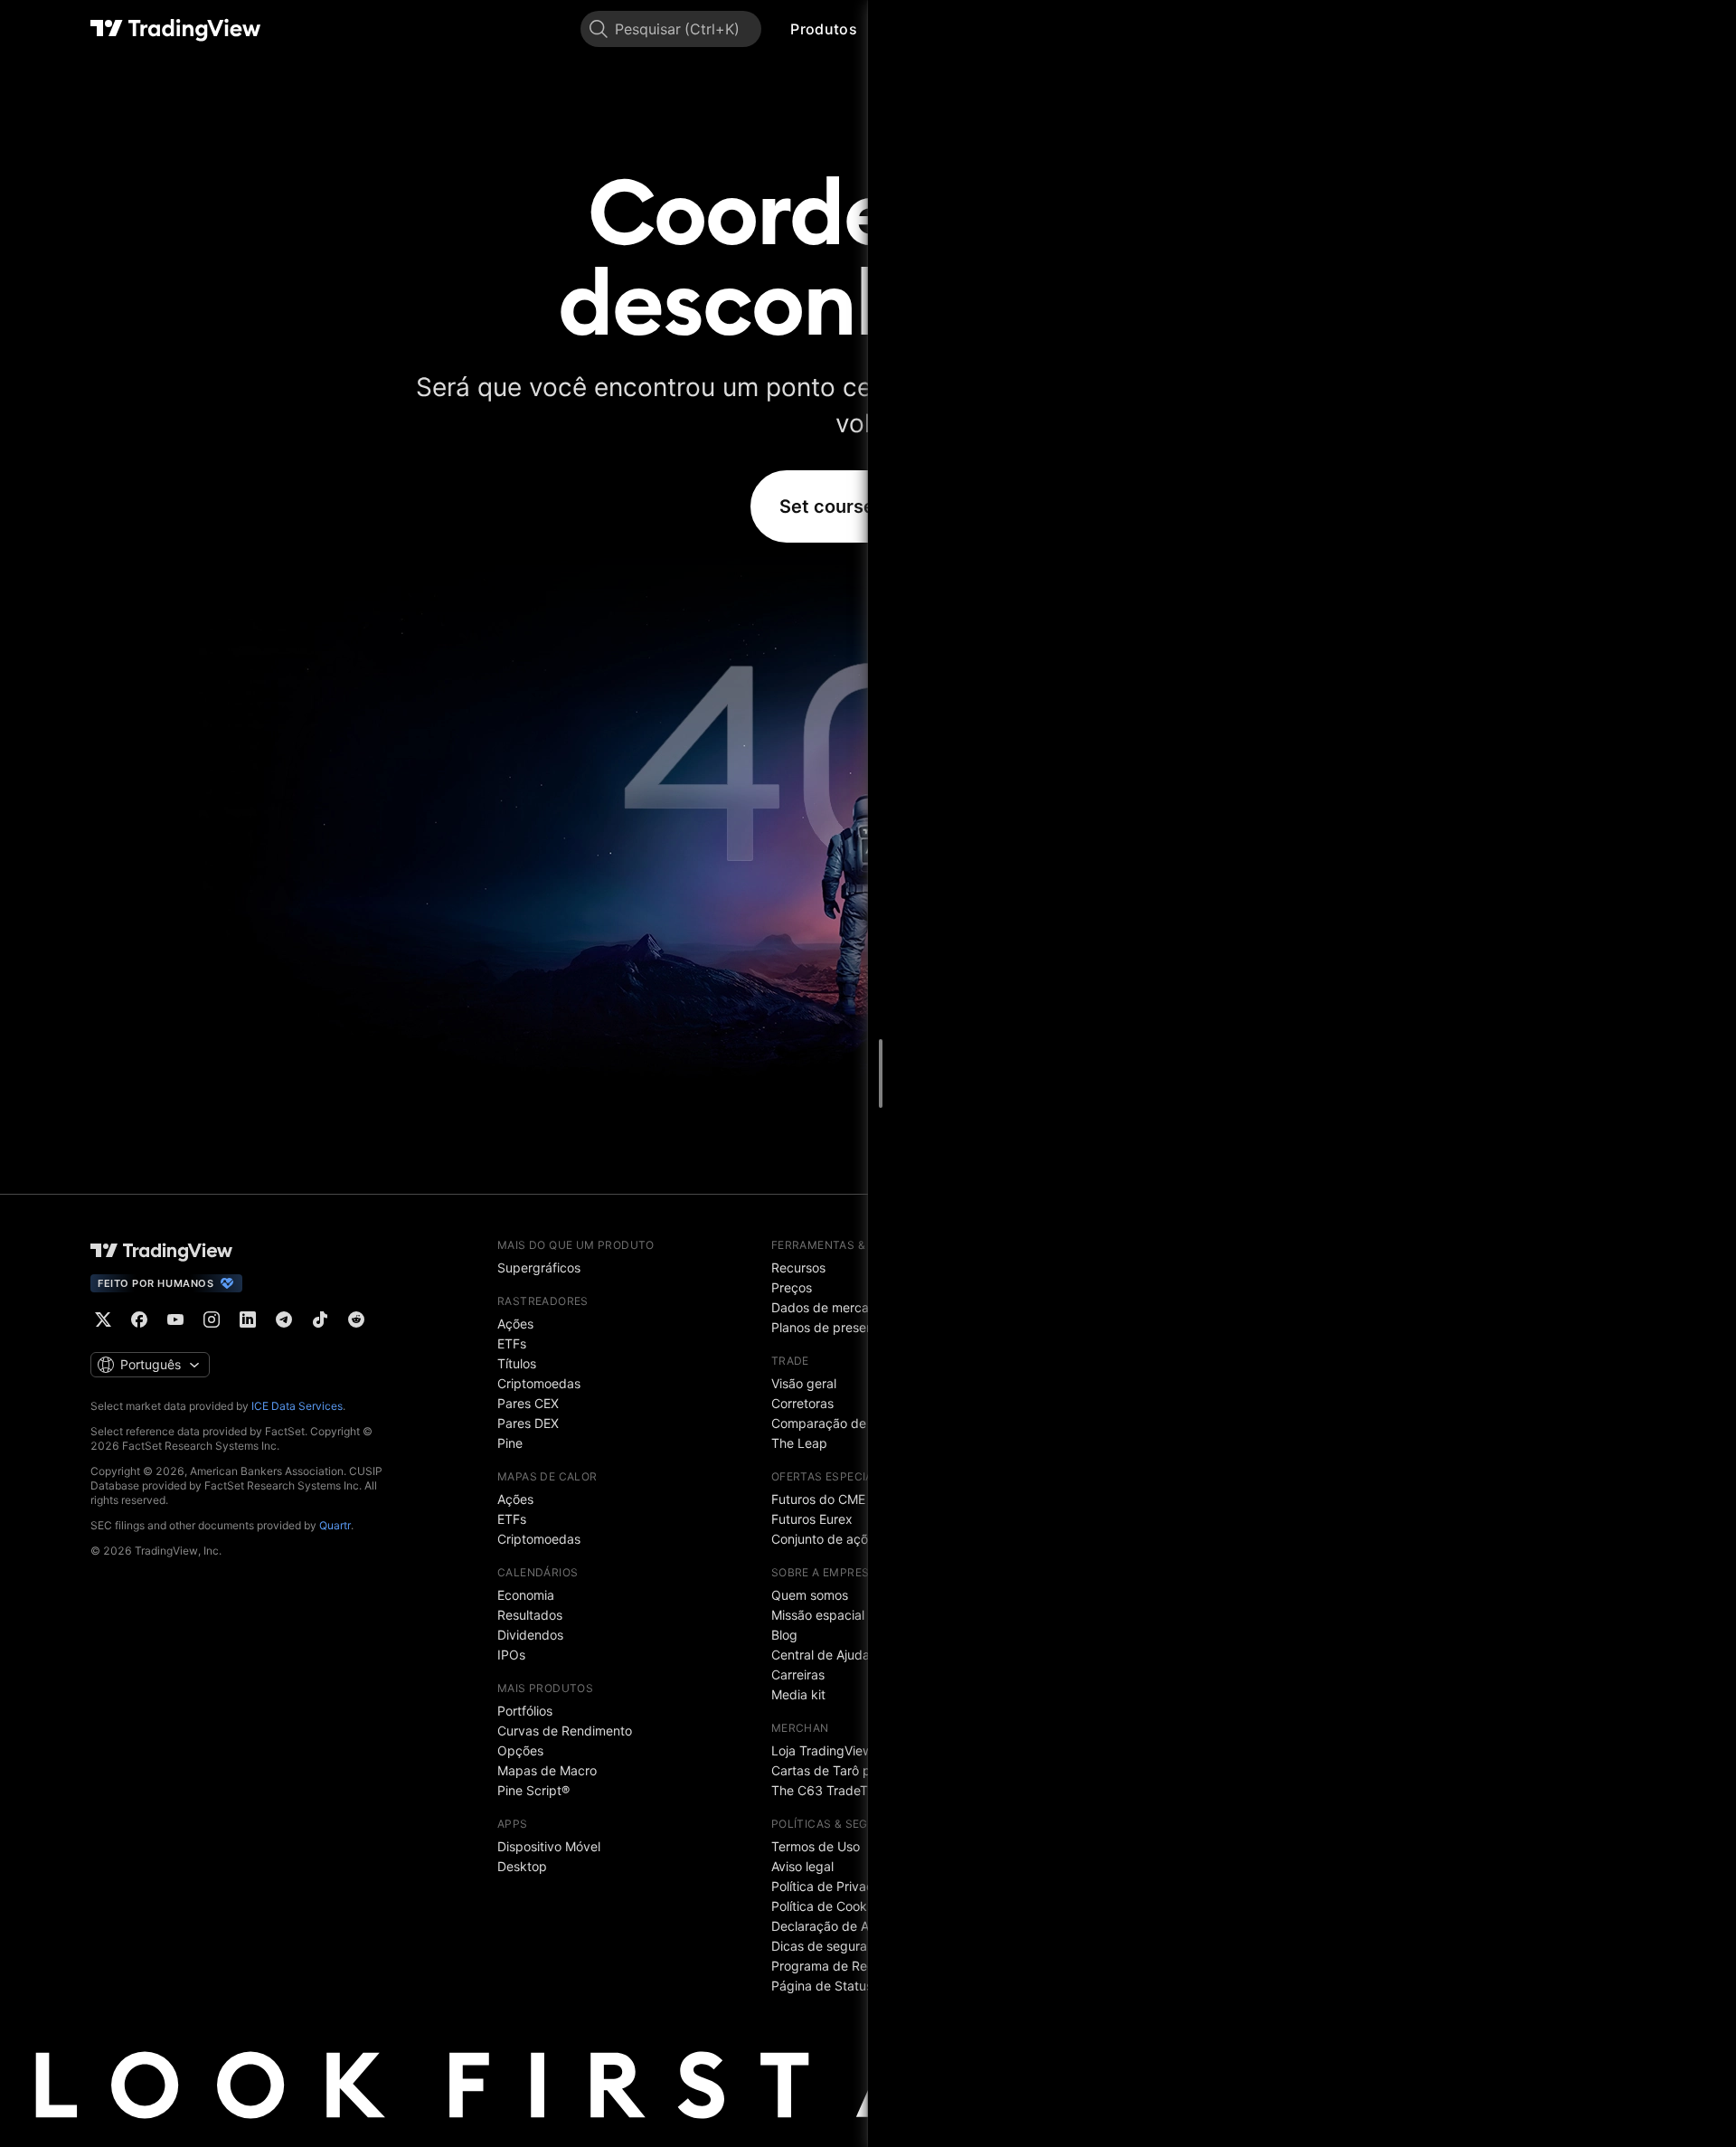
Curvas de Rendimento (565, 1731)
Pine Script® (533, 1790)
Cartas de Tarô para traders (854, 1770)
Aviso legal (802, 1866)
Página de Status (822, 1986)
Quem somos (810, 1595)
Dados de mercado (828, 1307)
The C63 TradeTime (830, 1790)
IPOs (511, 1655)
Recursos (798, 1267)
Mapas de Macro (547, 1770)
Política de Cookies (827, 1906)
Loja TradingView (822, 1750)
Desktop (522, 1866)
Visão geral (804, 1383)
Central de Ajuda (821, 1655)
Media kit (798, 1694)
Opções (520, 1750)
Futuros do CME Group (838, 1499)
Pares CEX (528, 1403)
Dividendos (530, 1635)
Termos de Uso (816, 1846)
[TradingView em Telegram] (284, 1319)
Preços (792, 1287)
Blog (784, 1635)
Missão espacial (818, 1615)
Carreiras (798, 1674)
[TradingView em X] (103, 1319)
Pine (510, 1443)
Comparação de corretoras (851, 1423)
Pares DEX (528, 1423)
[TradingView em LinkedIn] (248, 1319)
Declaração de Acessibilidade (859, 1926)
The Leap (799, 1443)
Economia (526, 1595)
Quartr (335, 1525)
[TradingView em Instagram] (212, 1319)
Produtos (823, 29)
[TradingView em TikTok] (320, 1319)
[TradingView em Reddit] (356, 1319)
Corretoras (802, 1403)
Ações (515, 1324)
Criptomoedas (539, 1383)
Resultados (530, 1615)
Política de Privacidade (839, 1886)
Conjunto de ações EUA (840, 1539)
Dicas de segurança (830, 1946)
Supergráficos (539, 1267)
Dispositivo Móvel (549, 1846)
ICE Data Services (297, 1406)
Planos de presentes (831, 1327)
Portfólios (525, 1711)
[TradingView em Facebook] (139, 1319)
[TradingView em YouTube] (175, 1319)
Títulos (517, 1363)
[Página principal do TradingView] (176, 29)
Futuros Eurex (812, 1519)
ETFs (512, 1343)
